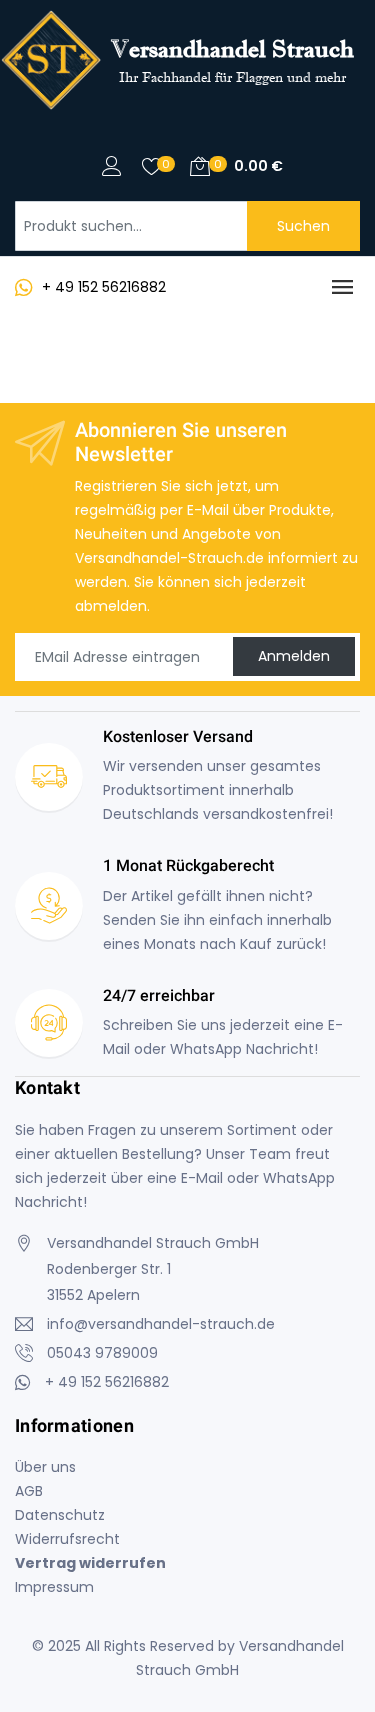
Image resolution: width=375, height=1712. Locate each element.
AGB (29, 1491)
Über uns (45, 1467)
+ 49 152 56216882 (104, 287)
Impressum (54, 1587)
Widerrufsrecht (67, 1539)
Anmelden (294, 656)
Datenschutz (60, 1515)
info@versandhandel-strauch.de (161, 1324)
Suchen (303, 226)
